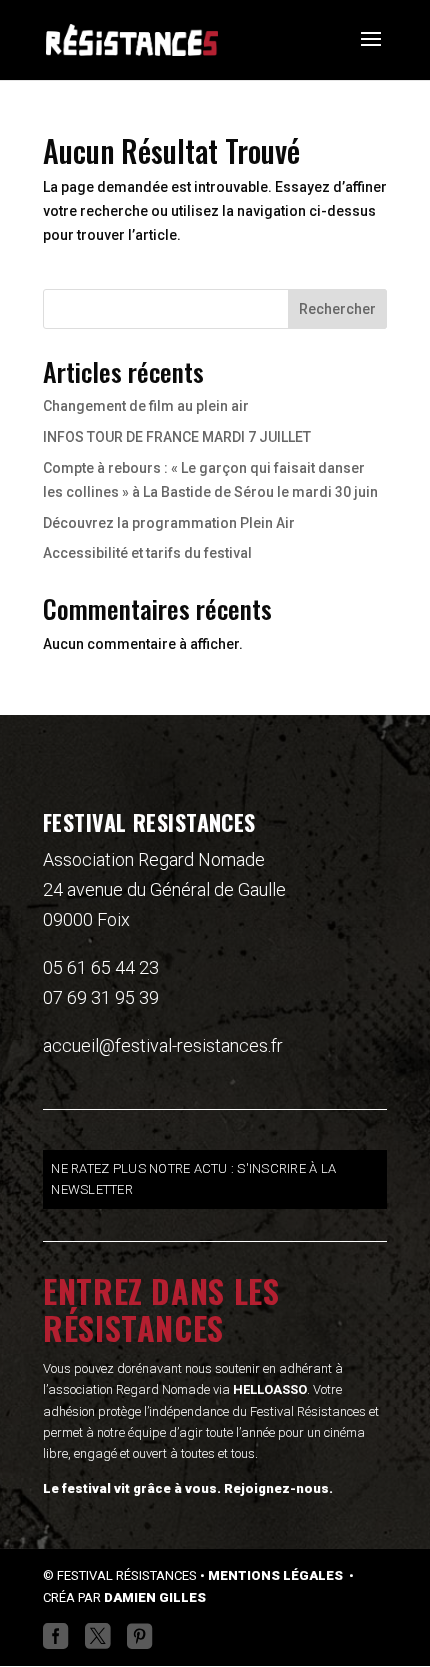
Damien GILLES (155, 1597)
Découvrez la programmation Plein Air (169, 523)
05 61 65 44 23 (101, 967)
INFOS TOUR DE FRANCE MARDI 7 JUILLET (177, 437)
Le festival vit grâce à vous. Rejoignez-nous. (188, 1488)
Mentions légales (277, 1575)
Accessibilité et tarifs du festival (147, 553)
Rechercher (337, 309)
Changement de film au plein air (146, 406)
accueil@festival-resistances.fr (163, 1045)
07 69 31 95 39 (101, 997)
